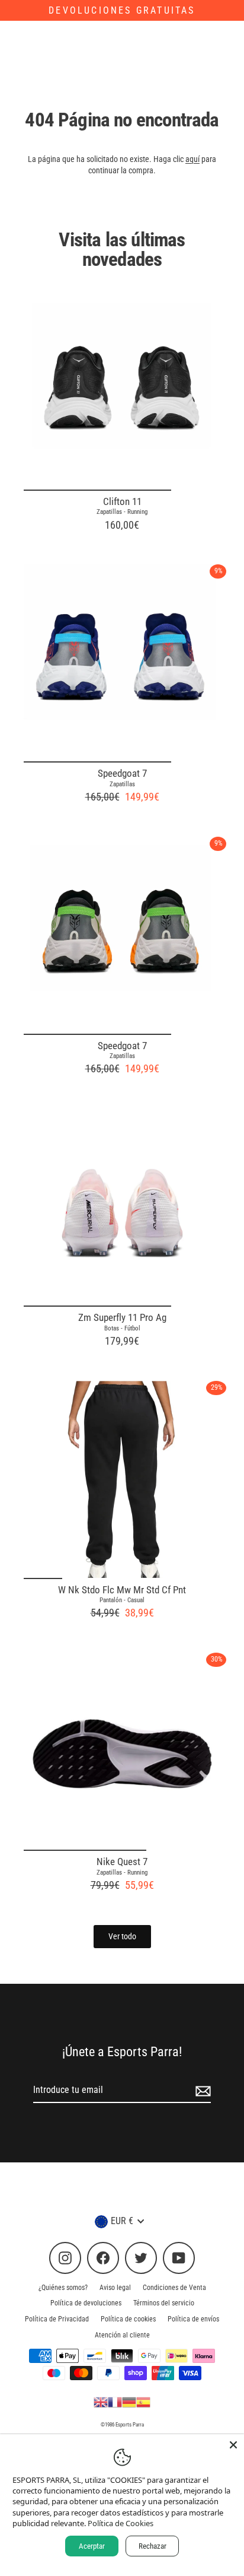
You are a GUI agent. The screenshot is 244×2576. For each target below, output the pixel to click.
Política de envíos (193, 2319)
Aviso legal (115, 2288)
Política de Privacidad (57, 2319)
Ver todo (122, 1936)
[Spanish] (143, 2402)
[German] (129, 2402)
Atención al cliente (122, 2335)
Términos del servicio (164, 2303)
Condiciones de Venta (174, 2288)
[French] (115, 2402)
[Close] (233, 2445)
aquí (192, 159)
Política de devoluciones (86, 2303)
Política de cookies (128, 2319)
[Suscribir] (201, 2091)
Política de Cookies (121, 2523)
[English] (101, 2402)
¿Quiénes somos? (63, 2288)
